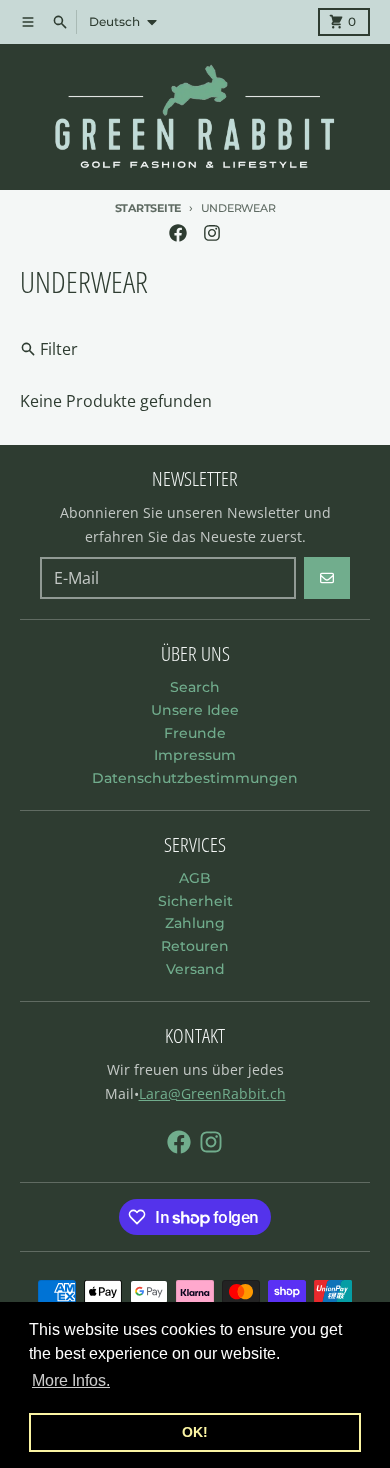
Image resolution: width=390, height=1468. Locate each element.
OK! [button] (195, 1432)
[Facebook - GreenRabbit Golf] (178, 233)
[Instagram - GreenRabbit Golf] (212, 233)
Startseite (148, 208)
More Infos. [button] (71, 1380)
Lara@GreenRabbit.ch (212, 1093)
